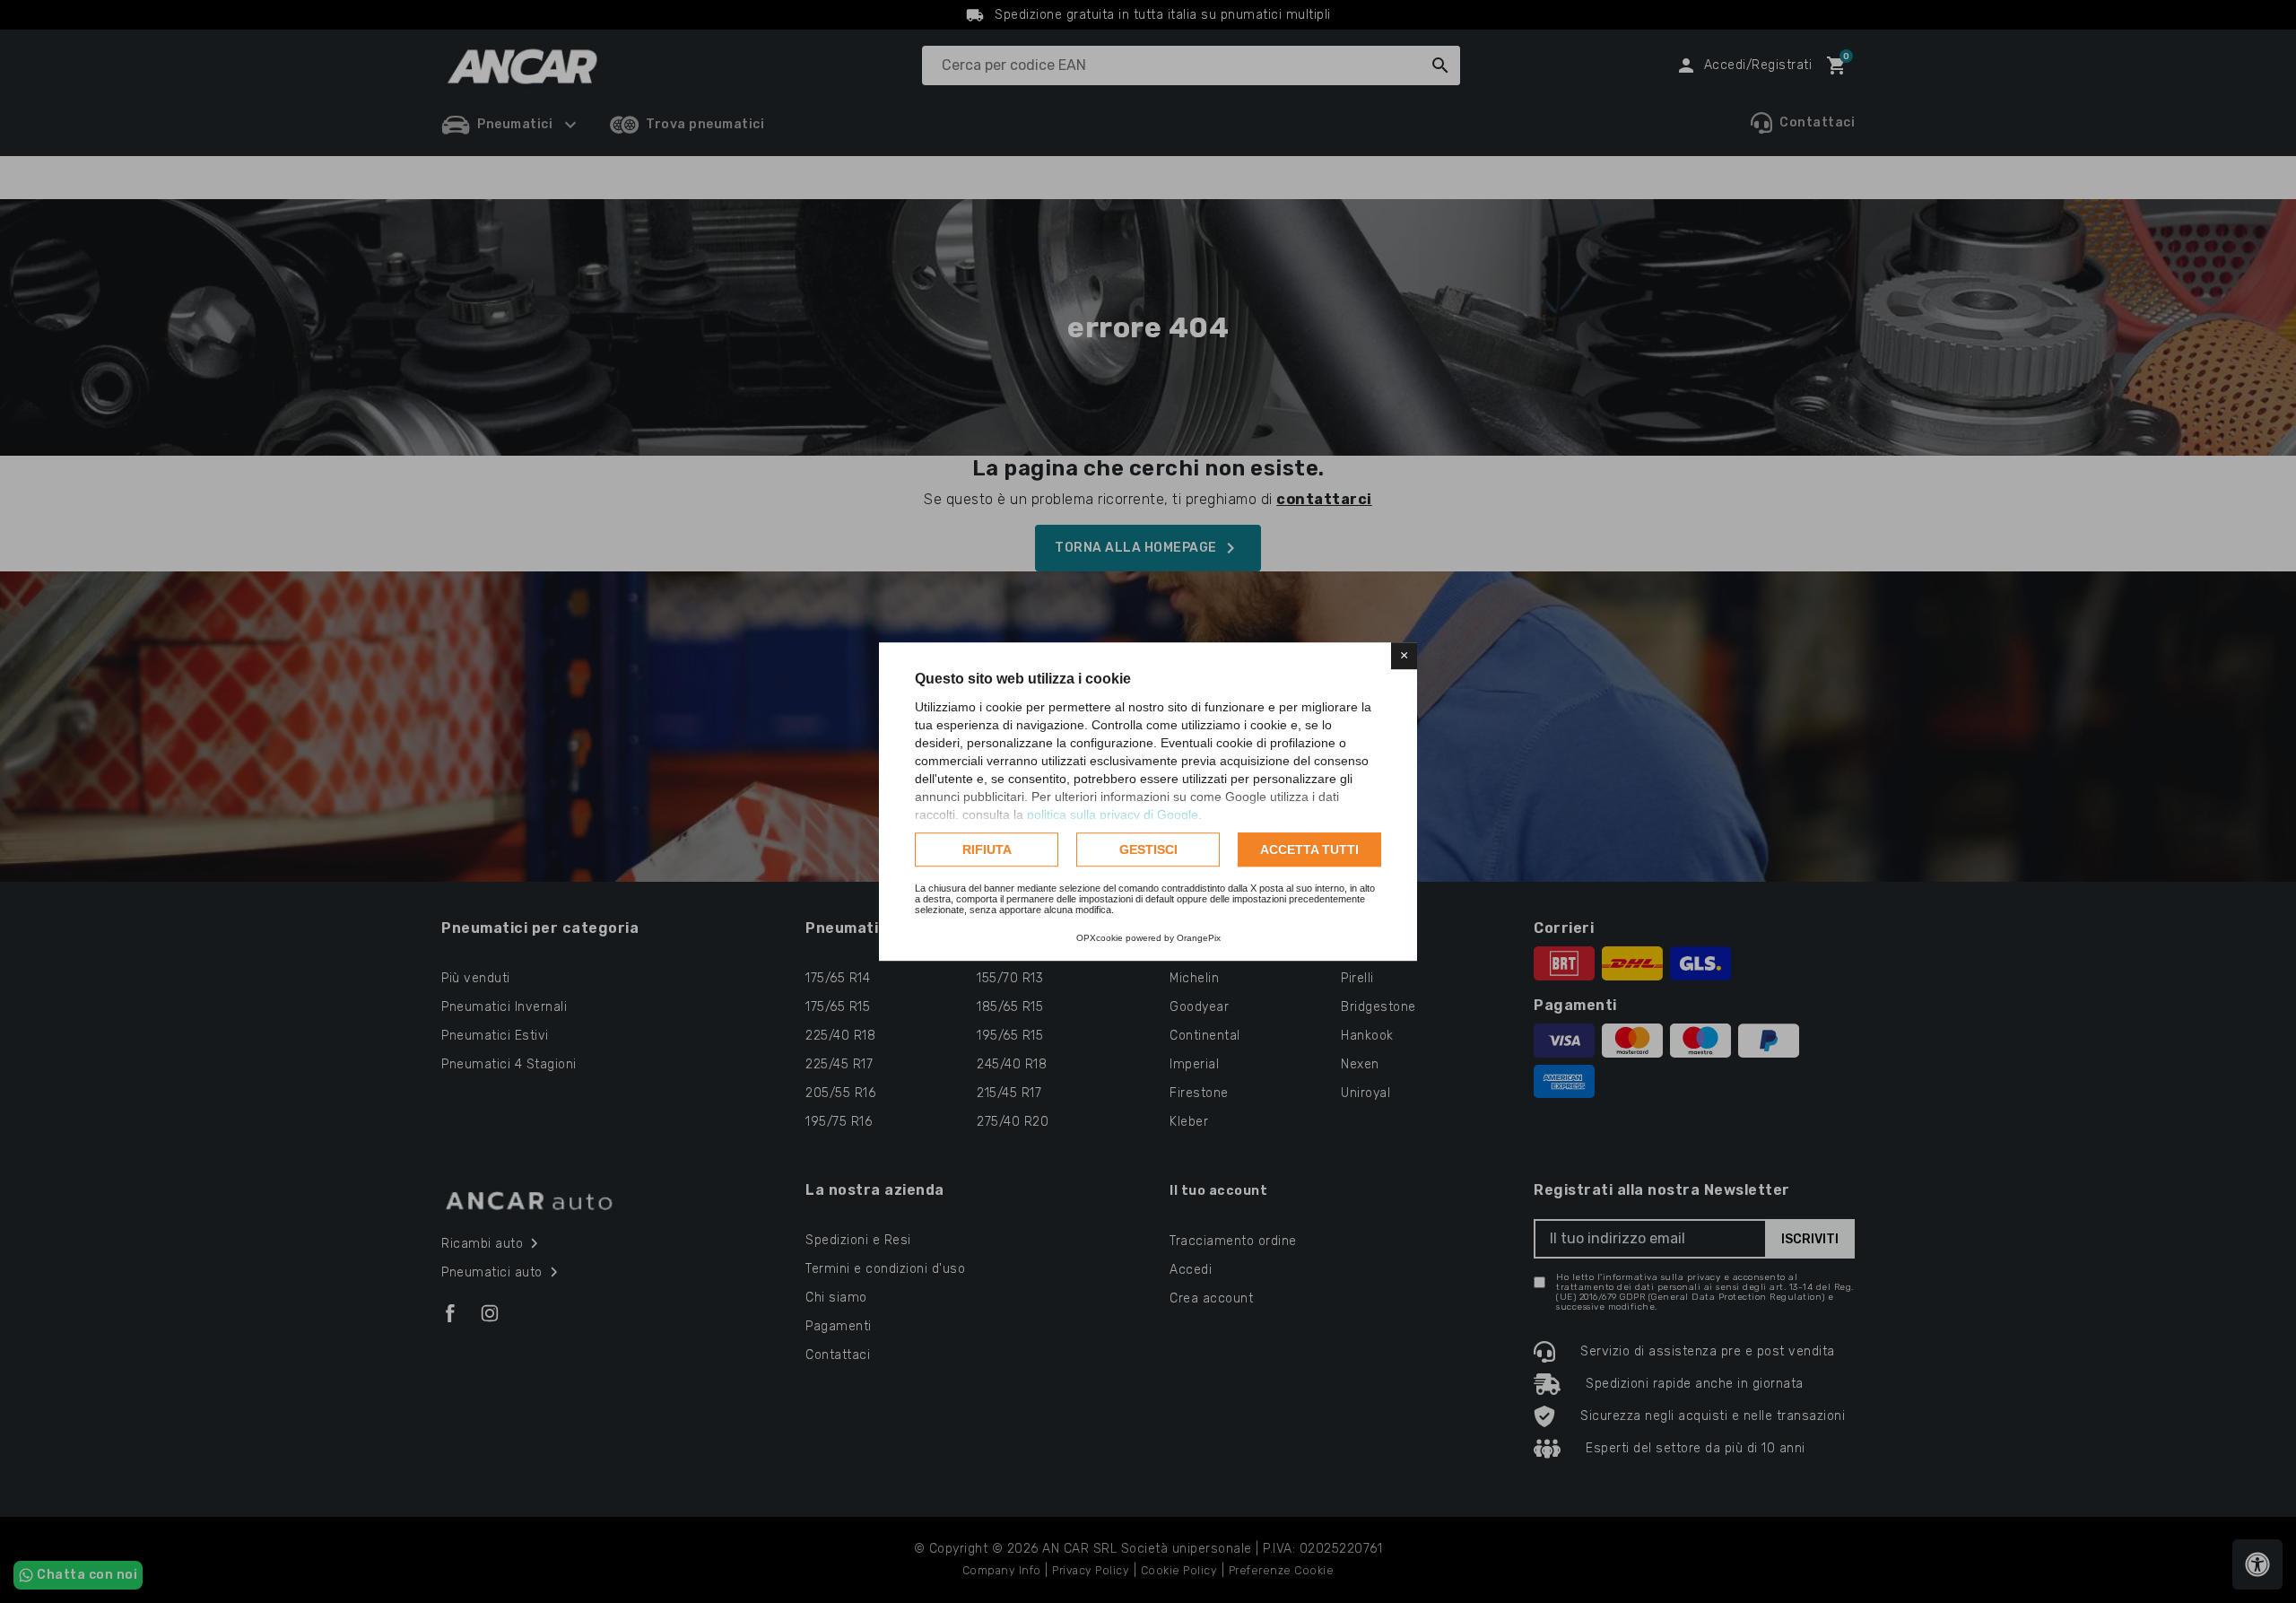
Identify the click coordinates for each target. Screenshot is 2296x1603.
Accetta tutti (1309, 849)
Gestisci (1148, 849)
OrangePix (1199, 938)
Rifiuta (987, 849)
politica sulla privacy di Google (1113, 815)
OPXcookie (1100, 938)
